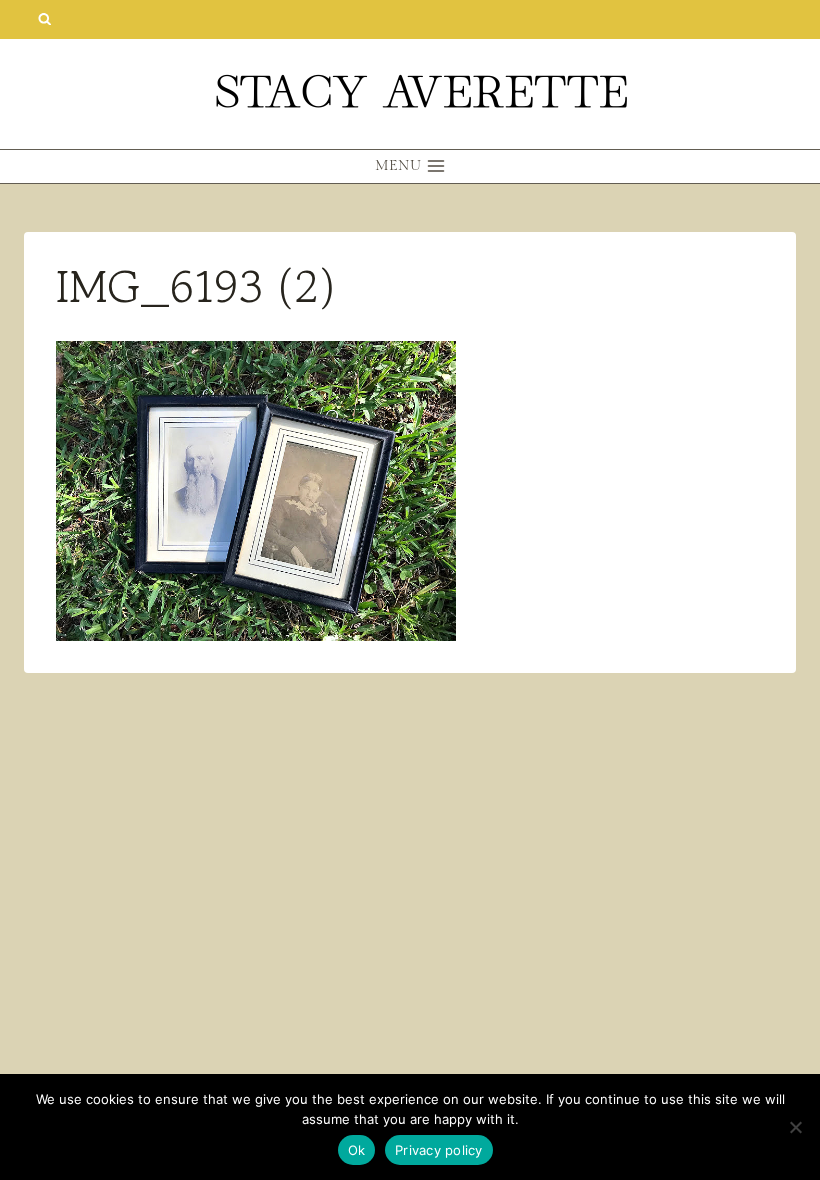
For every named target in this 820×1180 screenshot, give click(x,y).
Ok (357, 1150)
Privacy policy (439, 1150)
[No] (795, 1127)
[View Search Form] (44, 19)
